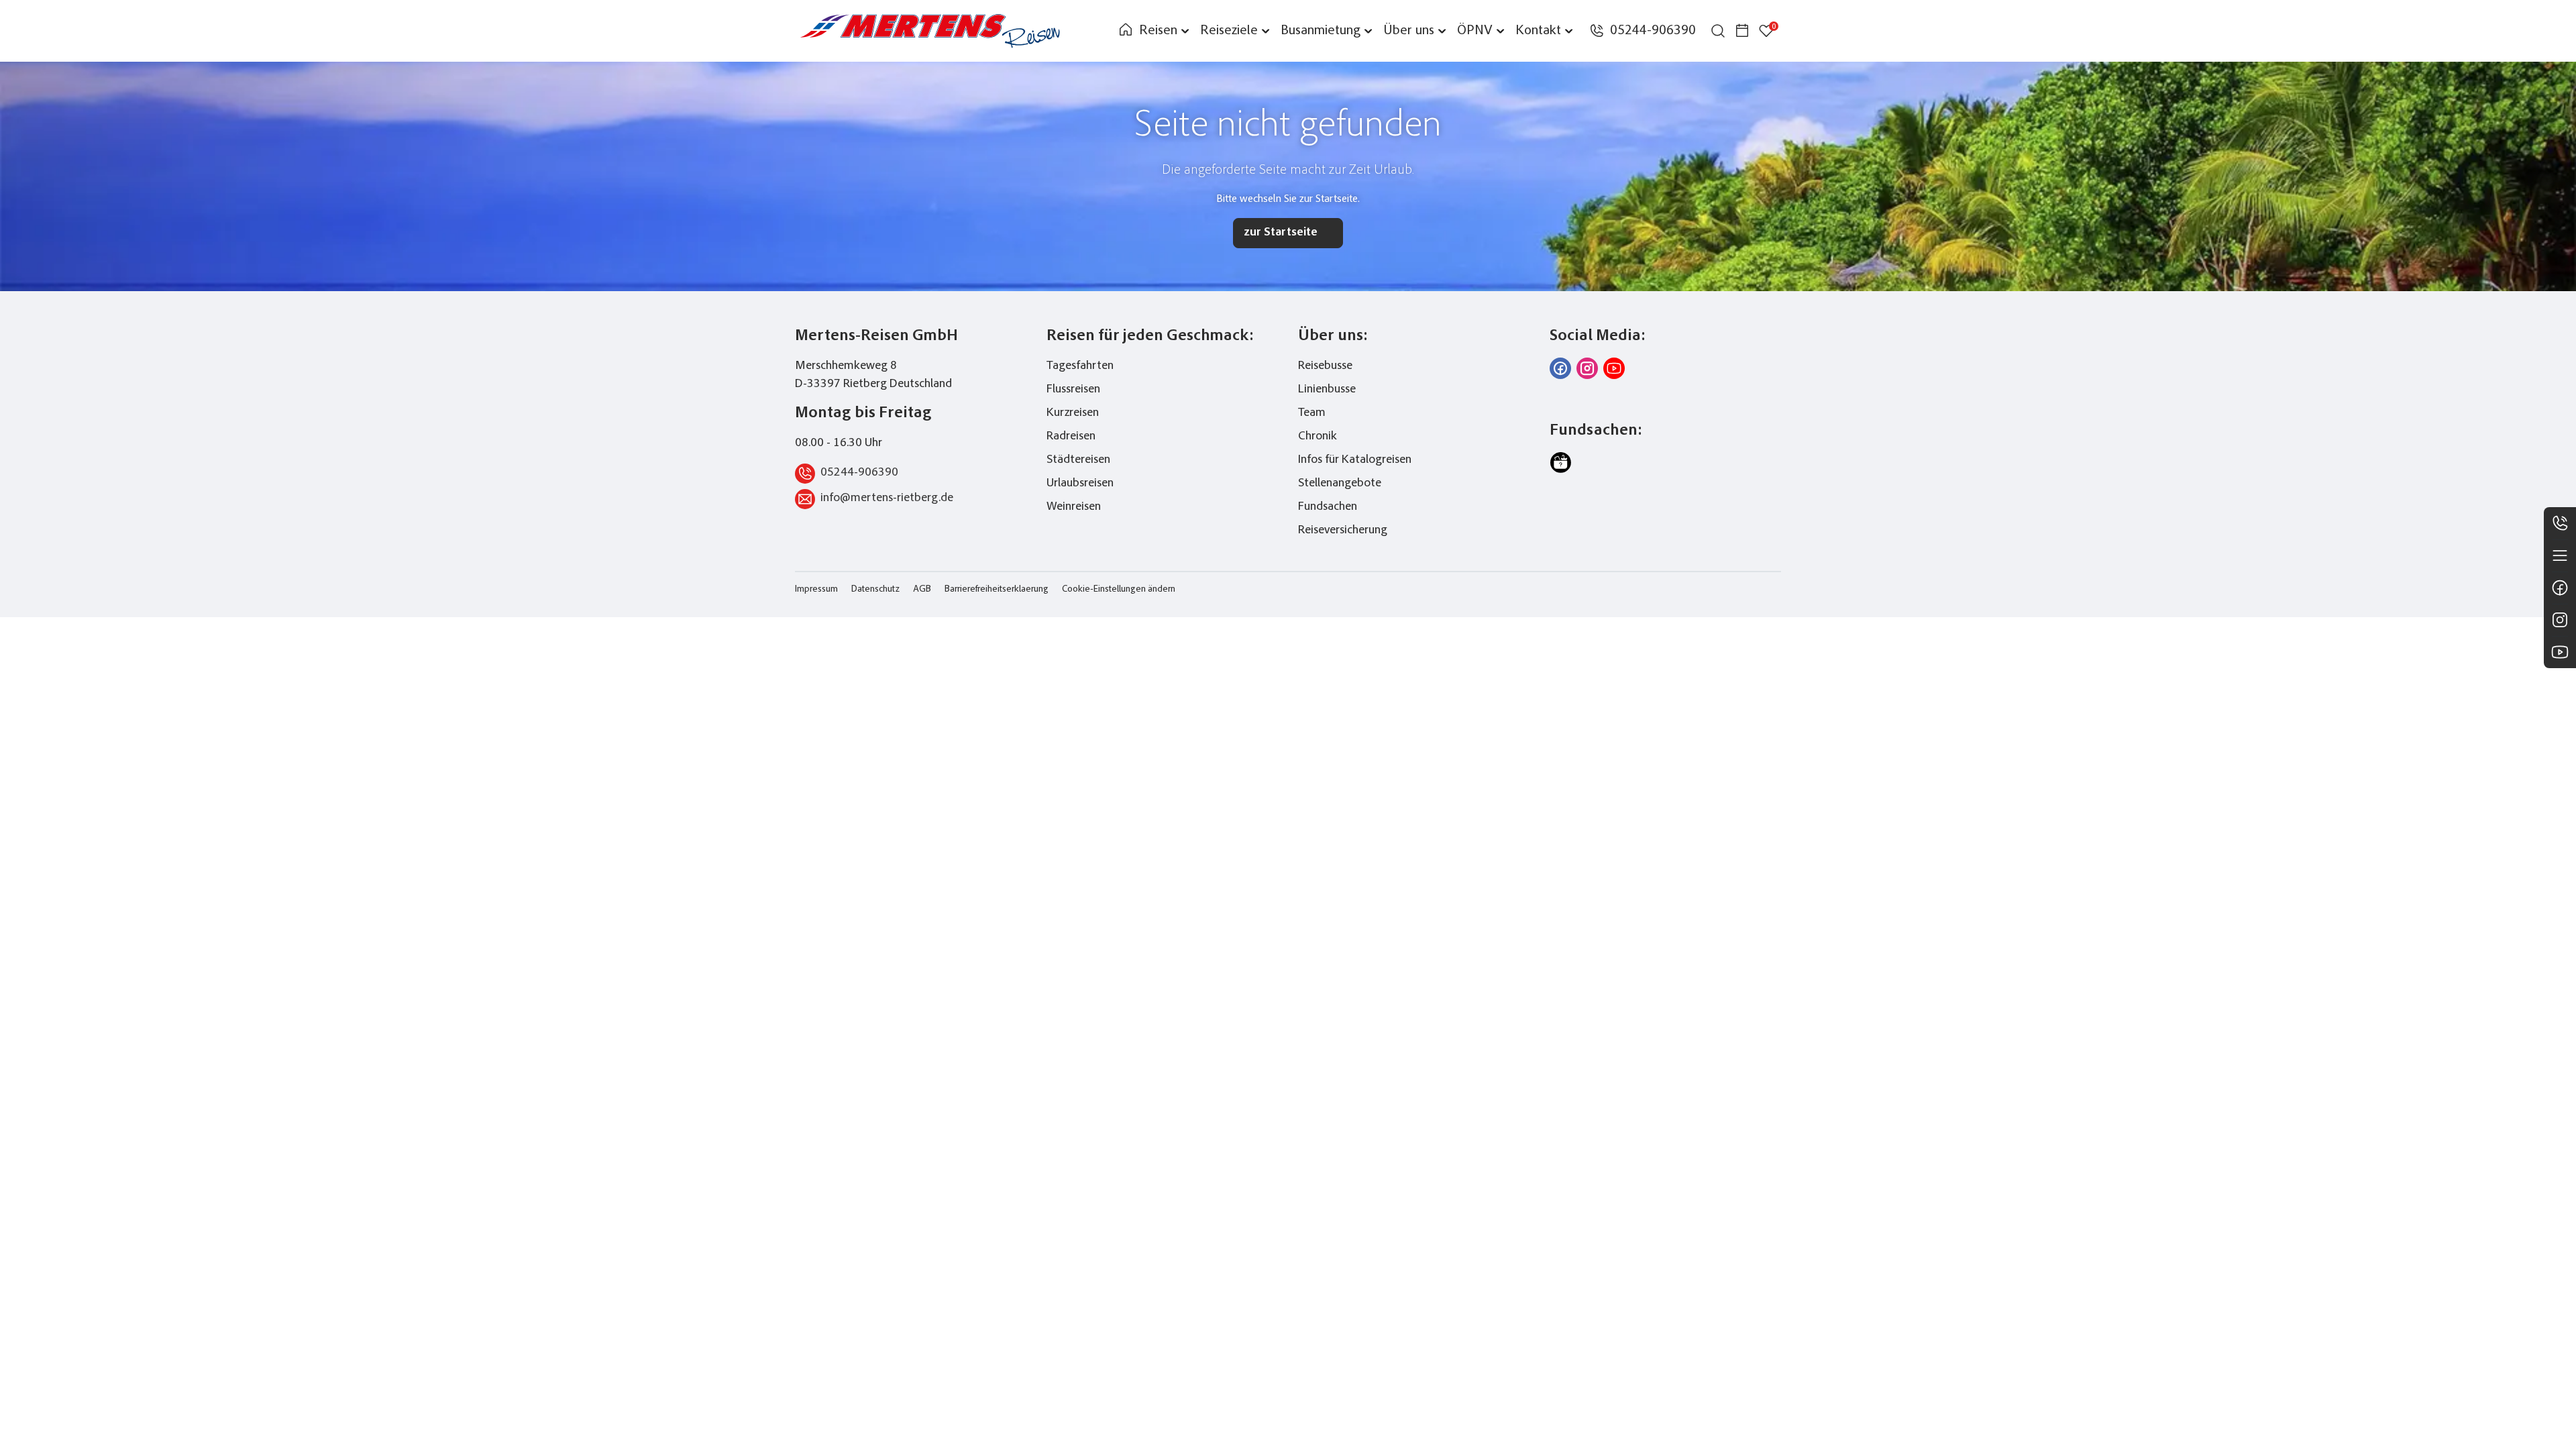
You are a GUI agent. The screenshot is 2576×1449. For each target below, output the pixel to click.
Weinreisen (1074, 507)
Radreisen (1071, 437)
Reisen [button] (1158, 31)
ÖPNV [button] (1475, 31)
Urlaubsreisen (1080, 484)
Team (1312, 413)
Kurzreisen (1073, 413)
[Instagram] (2560, 620)
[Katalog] (2560, 555)
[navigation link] (1126, 31)
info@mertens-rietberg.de (887, 498)
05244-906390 (859, 473)
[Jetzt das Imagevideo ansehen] (1614, 368)
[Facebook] (2560, 588)
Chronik (1318, 437)
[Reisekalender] (1742, 31)
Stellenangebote (1340, 484)
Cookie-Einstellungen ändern (1119, 590)
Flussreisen (1073, 390)
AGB (922, 590)
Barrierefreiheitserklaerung (997, 590)
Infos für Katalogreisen (1355, 460)
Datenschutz (875, 590)
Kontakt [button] (1538, 31)
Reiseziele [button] (1229, 31)
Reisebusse (1325, 366)
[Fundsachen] (1560, 463)
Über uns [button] (1409, 31)
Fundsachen (1328, 507)
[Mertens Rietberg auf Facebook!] (1560, 368)
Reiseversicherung (1343, 531)
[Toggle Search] (1718, 31)
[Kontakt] (2560, 523)
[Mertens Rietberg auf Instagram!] (1587, 368)
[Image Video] (2560, 652)
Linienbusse (1327, 390)
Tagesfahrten (1080, 366)
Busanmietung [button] (1321, 31)
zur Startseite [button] (1281, 233)
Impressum (816, 590)
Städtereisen (1078, 460)
